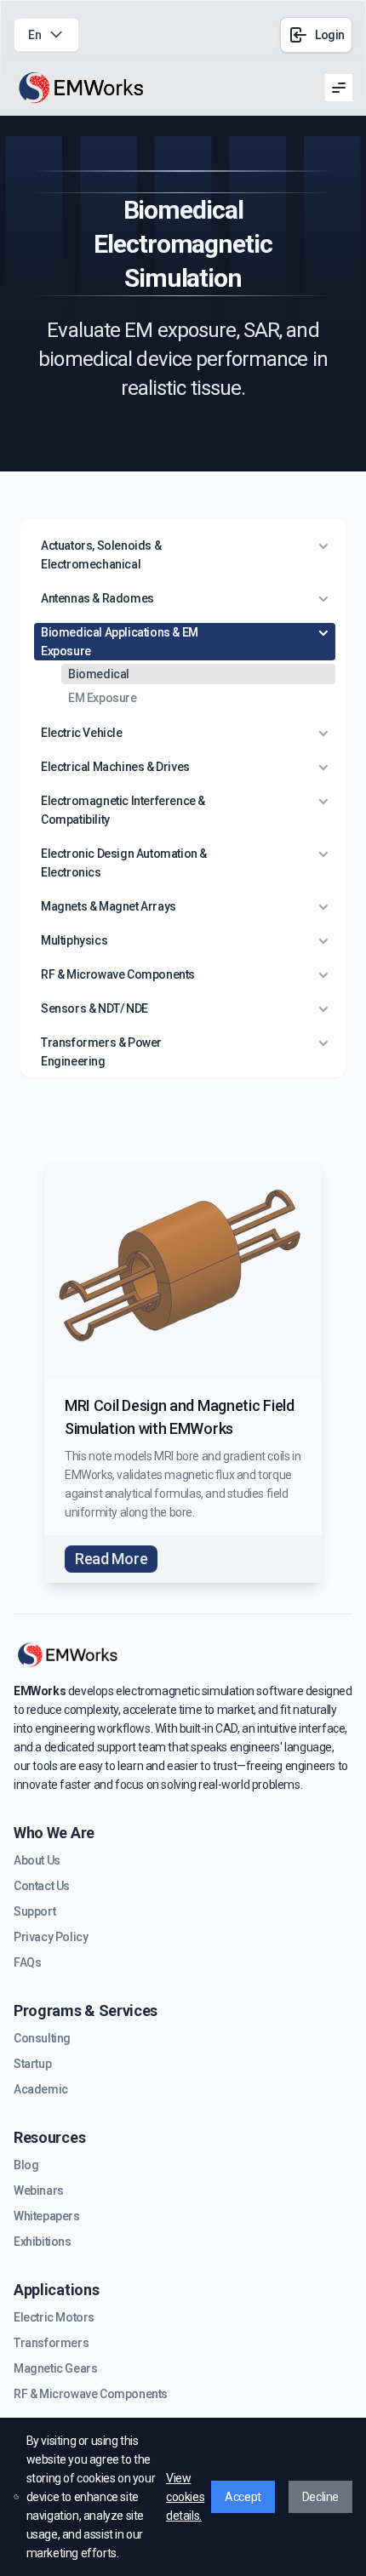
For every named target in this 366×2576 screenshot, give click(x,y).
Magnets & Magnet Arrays (109, 906)
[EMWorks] (82, 88)
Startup (32, 2064)
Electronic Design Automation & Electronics (124, 863)
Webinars (39, 2190)
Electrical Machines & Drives (115, 767)
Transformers (51, 2343)
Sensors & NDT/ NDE (94, 1008)
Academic (41, 2089)
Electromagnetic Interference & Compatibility (123, 810)
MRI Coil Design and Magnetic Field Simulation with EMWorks (180, 1417)
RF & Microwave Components (118, 974)
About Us (37, 1860)
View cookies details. (185, 2497)
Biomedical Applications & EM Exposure (120, 642)
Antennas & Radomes (97, 598)
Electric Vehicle (82, 733)
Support (34, 1911)
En (34, 35)
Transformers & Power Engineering (101, 1052)
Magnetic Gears (55, 2368)
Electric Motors (54, 2317)
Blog (26, 2165)
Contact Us (42, 1886)
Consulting (42, 2038)
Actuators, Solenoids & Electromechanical (101, 555)
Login (330, 35)
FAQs (27, 1962)
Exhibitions (43, 2242)
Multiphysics (74, 940)
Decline (320, 2497)
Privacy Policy (51, 1937)
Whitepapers (47, 2216)
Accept (243, 2497)
